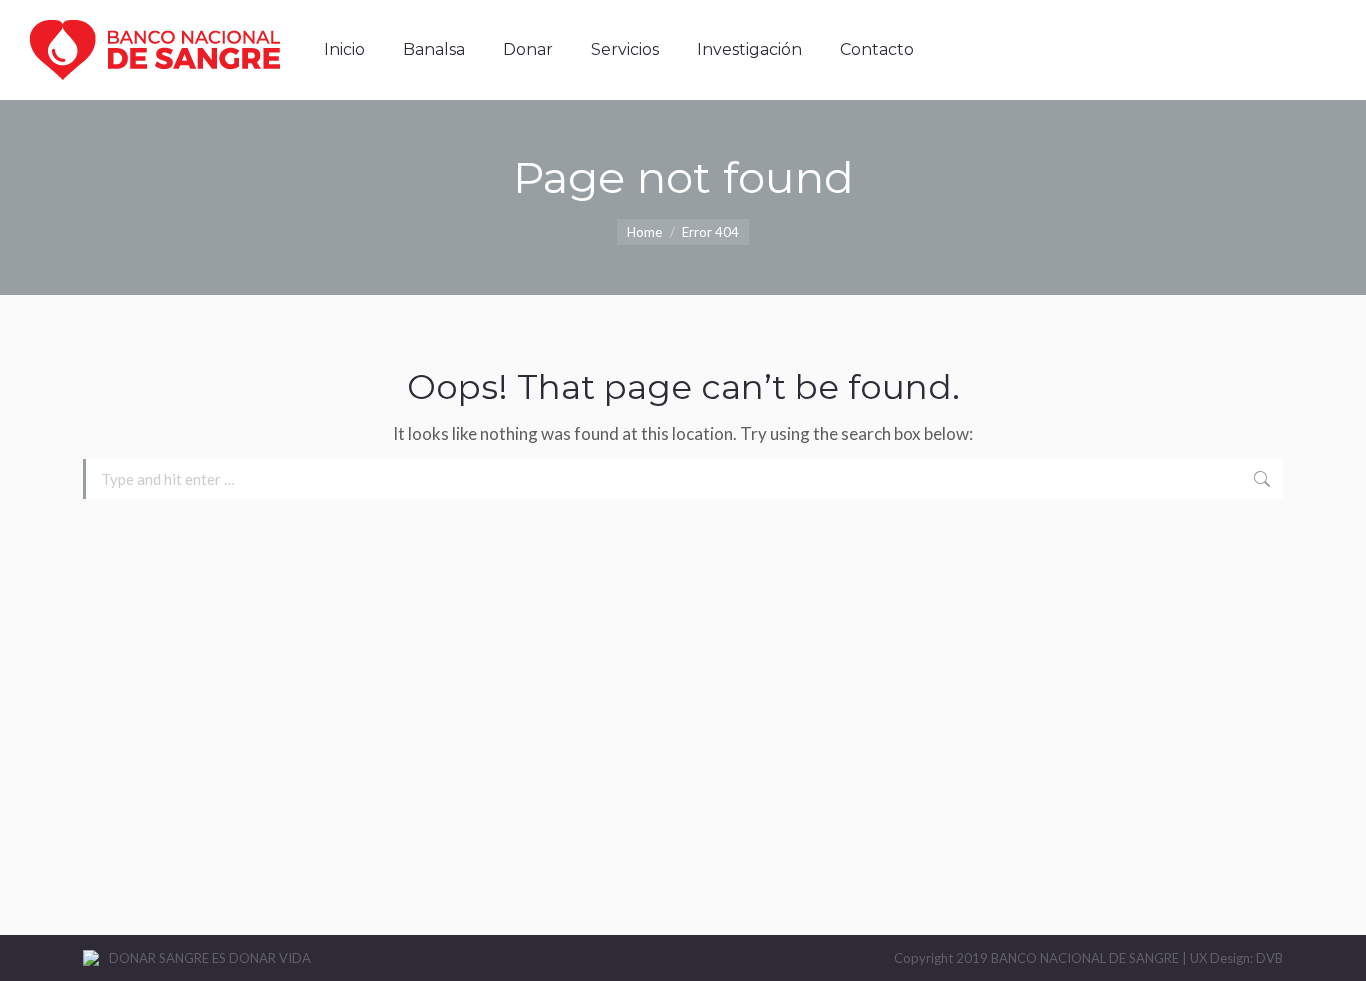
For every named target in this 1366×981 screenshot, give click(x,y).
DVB (1269, 958)
